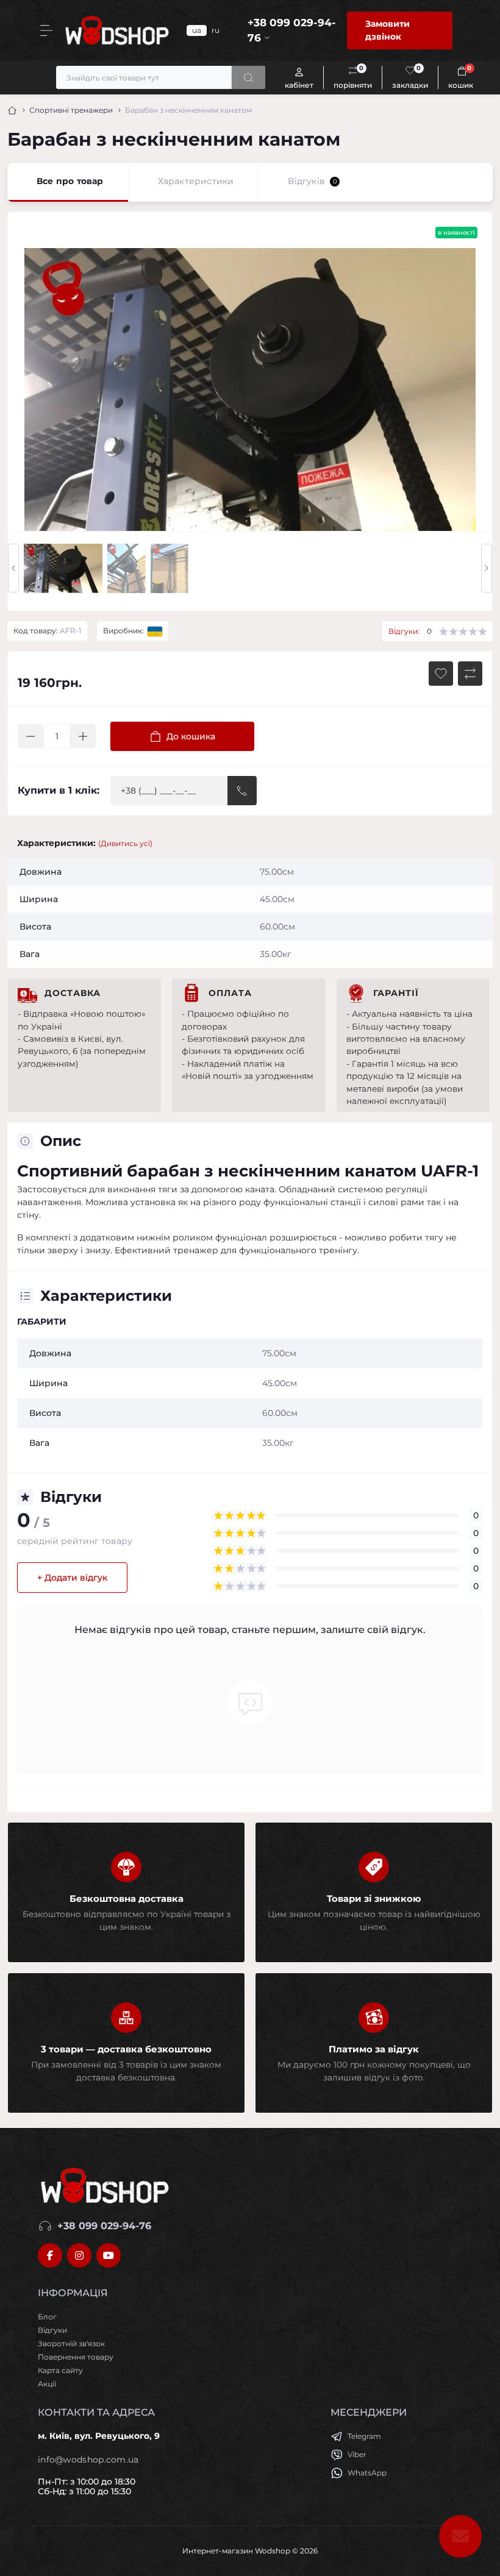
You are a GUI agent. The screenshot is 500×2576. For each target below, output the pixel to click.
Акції (47, 2384)
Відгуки (52, 2330)
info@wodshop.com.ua (88, 2460)
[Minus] (30, 736)
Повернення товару (76, 2357)
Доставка (73, 993)
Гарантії (396, 993)
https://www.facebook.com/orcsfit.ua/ (50, 2255)
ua (197, 30)
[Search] (248, 77)
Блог (47, 2317)
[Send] (242, 791)
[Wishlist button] (441, 674)
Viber (357, 2454)
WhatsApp (367, 2473)
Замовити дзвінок (387, 30)
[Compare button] (470, 674)
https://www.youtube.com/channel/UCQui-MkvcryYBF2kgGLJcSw (109, 2255)
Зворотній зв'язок (71, 2343)
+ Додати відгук (72, 1578)
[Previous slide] (13, 568)
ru (216, 30)
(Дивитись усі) (125, 843)
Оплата (230, 993)
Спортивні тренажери (71, 110)
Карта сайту (60, 2370)
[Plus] (83, 736)
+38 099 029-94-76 (104, 2226)
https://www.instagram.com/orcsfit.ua (79, 2255)
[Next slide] (487, 568)
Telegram (364, 2436)
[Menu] (46, 30)
